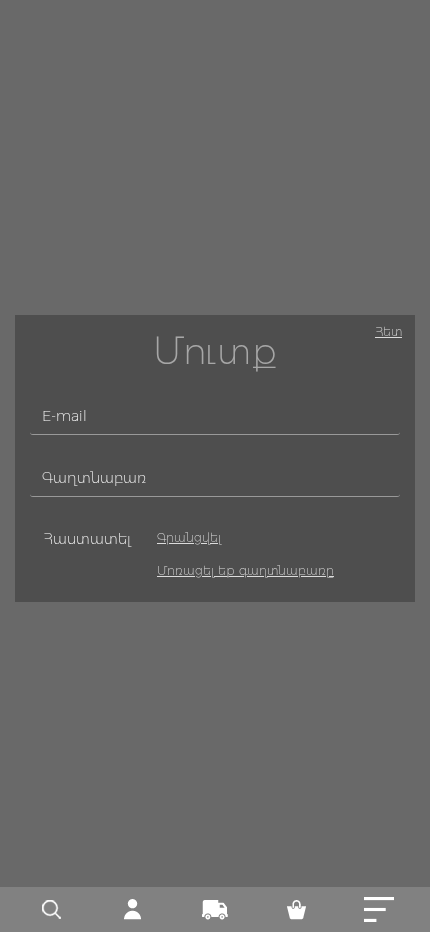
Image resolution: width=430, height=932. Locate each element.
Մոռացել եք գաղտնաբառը (245, 570)
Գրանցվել (189, 537)
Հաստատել (87, 539)
